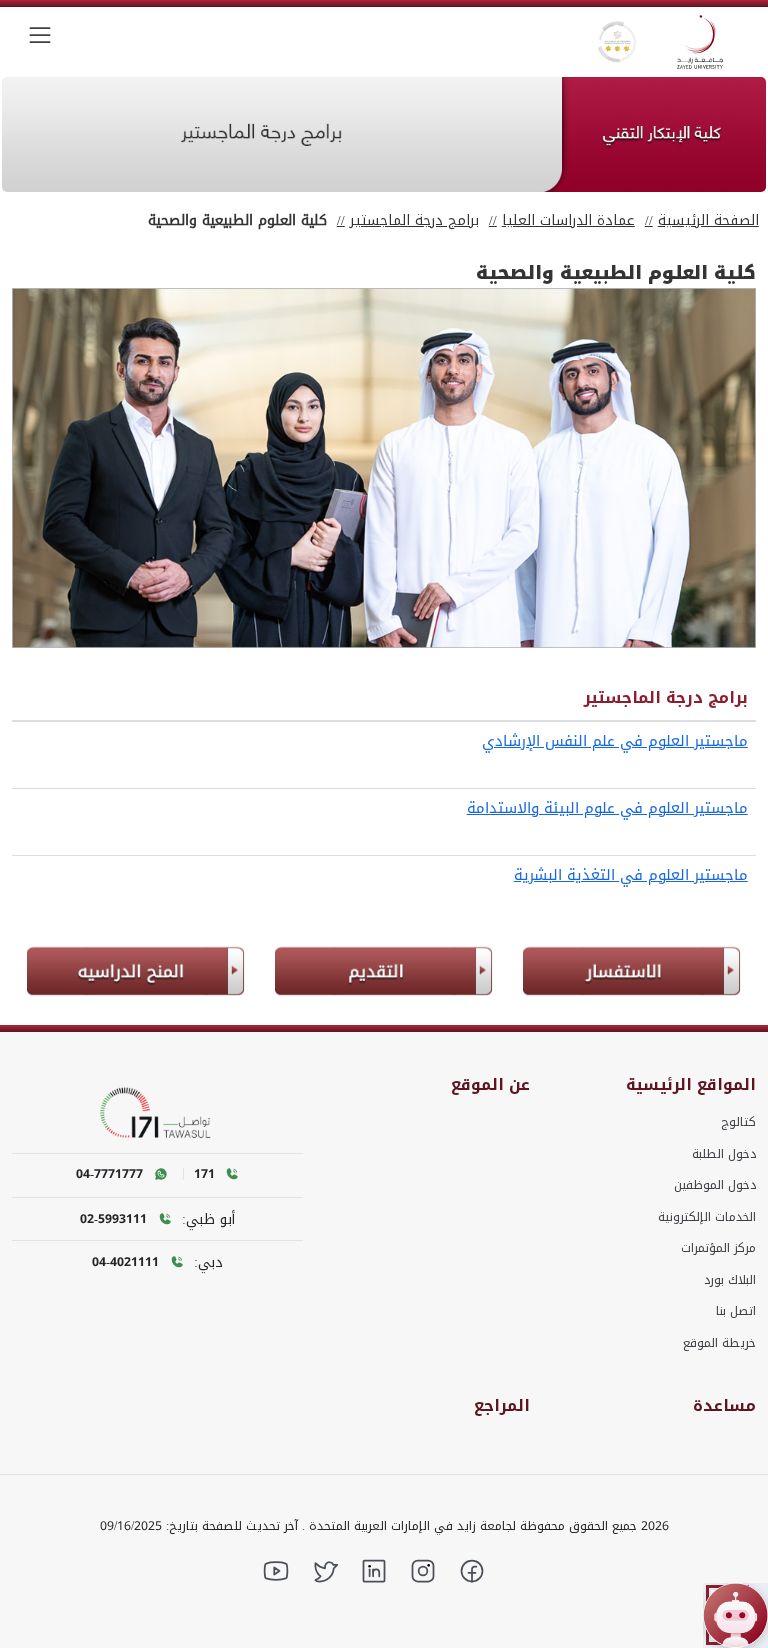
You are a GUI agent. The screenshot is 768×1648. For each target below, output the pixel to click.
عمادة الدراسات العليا (568, 220)
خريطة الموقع (719, 1343)
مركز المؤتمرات (718, 1248)
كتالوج (738, 1122)
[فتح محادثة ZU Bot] (735, 1615)
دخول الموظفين (715, 1185)
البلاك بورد (730, 1280)
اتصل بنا (736, 1311)
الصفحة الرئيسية (708, 220)
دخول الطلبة (724, 1154)
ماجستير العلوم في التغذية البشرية (631, 875)
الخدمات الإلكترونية (707, 1217)
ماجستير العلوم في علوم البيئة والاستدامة (607, 808)
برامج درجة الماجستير (414, 220)
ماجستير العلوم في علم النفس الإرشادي (615, 741)
